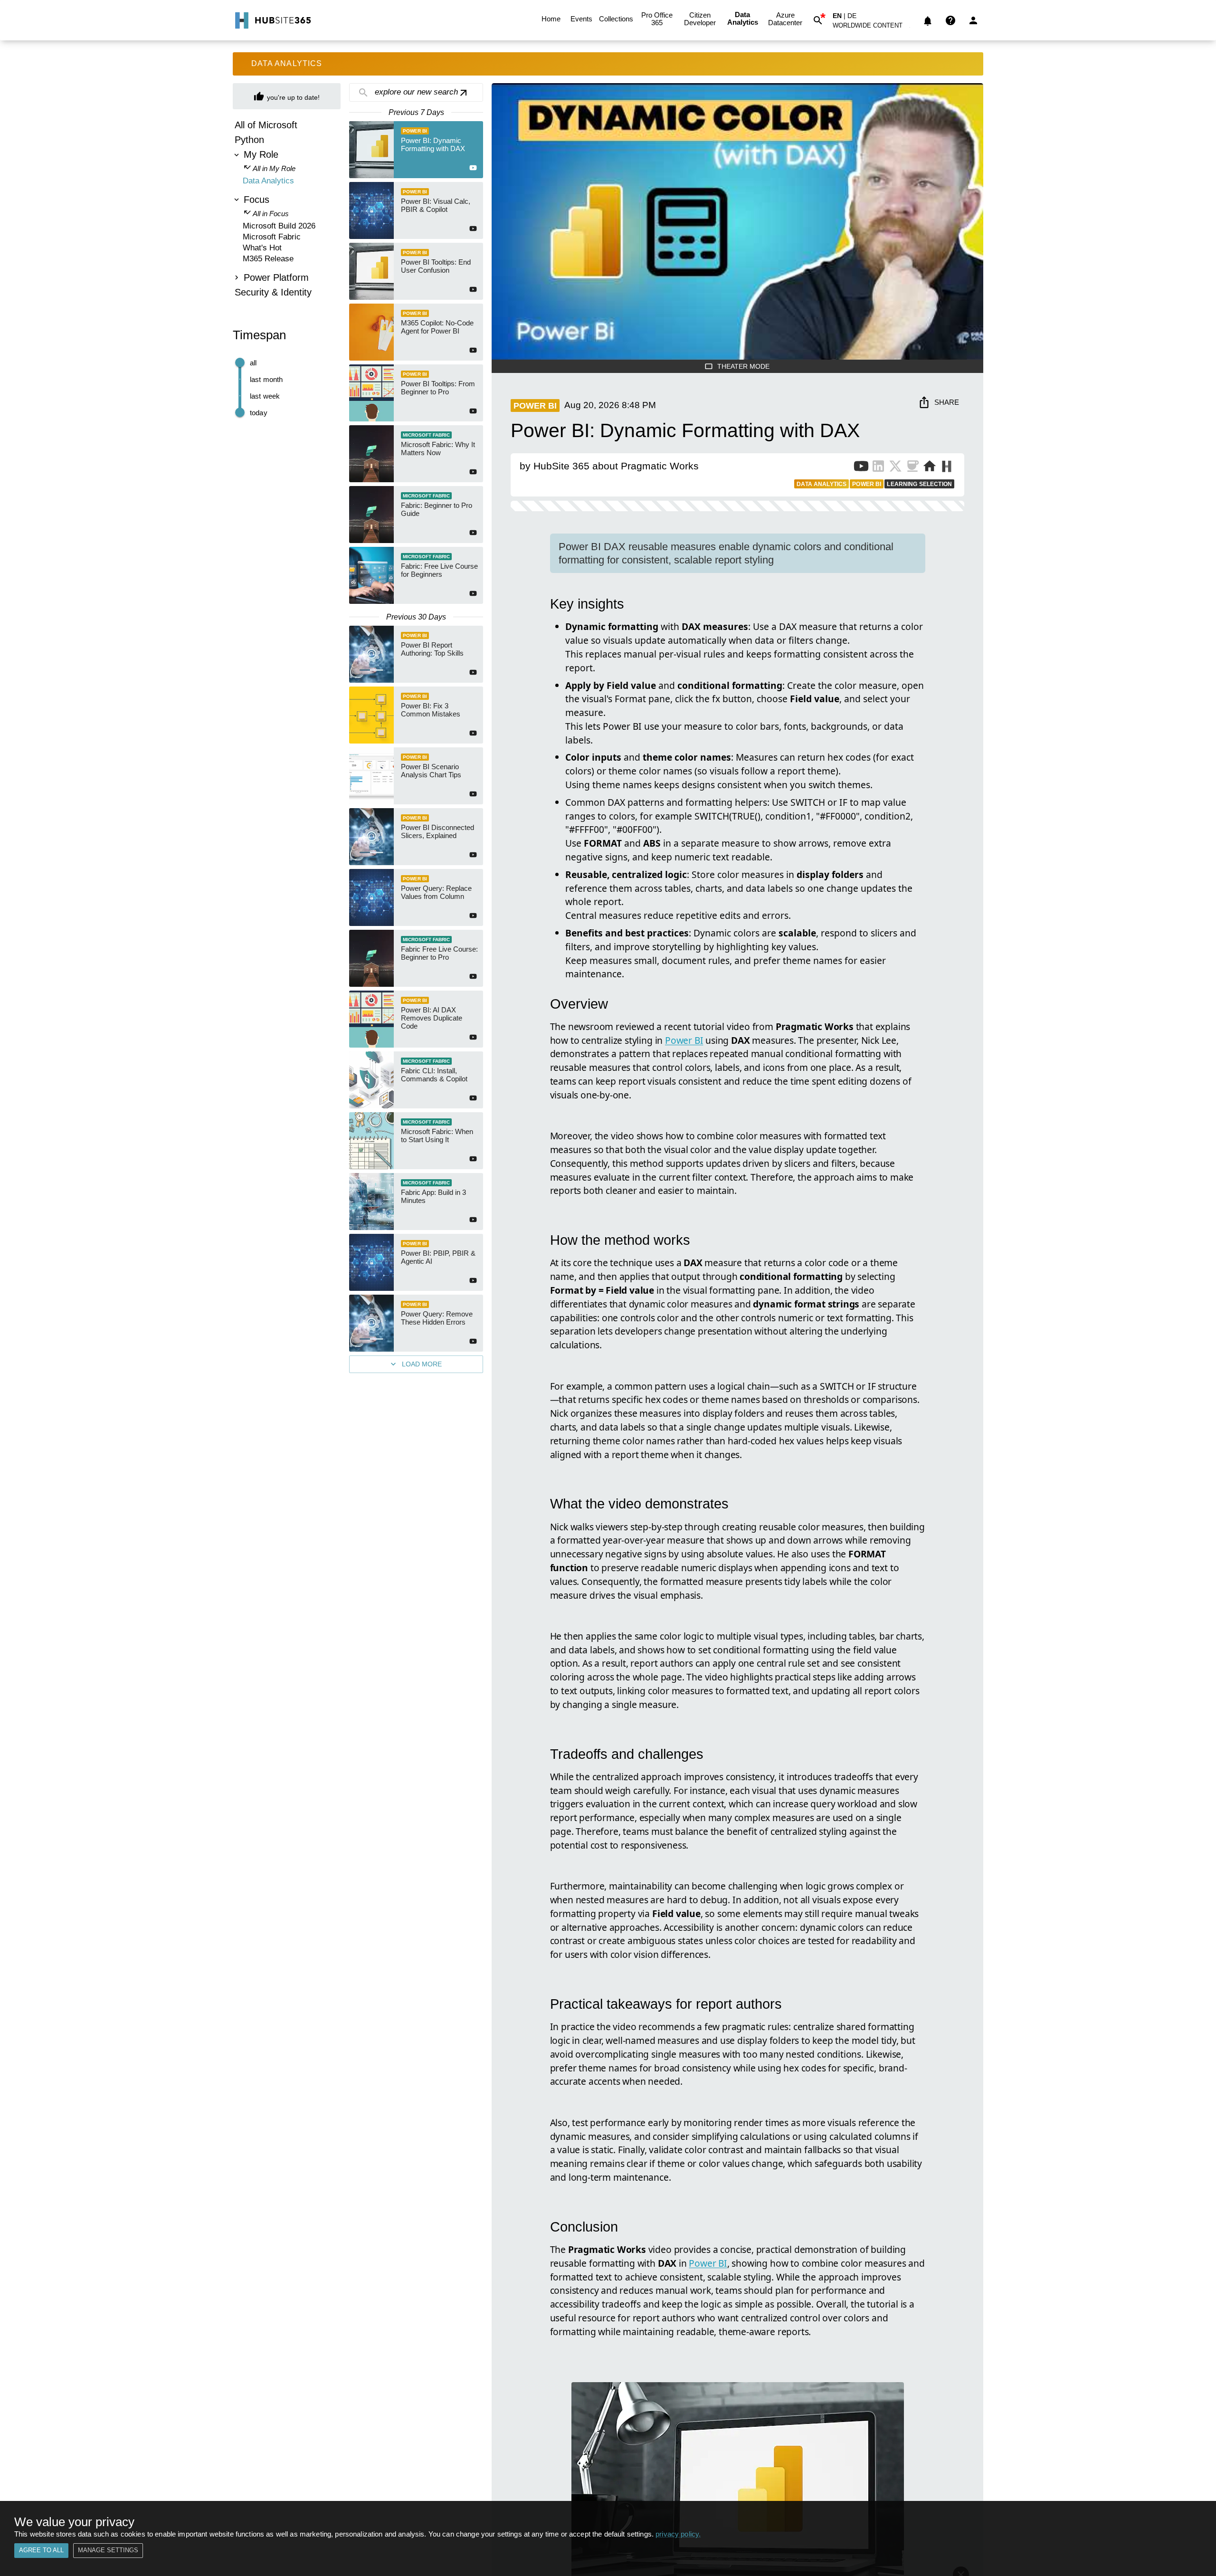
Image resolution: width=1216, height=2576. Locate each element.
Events (581, 19)
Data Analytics (743, 18)
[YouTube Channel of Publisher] (861, 468)
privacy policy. (678, 2534)
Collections (616, 19)
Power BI (684, 1040)
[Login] (973, 20)
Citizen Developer (700, 19)
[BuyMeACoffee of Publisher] (912, 468)
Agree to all (41, 2550)
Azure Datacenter (785, 19)
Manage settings (108, 2550)
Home (551, 19)
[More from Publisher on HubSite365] (946, 467)
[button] (873, 27)
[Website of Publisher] (930, 468)
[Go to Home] (272, 20)
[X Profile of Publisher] (895, 468)
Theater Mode (743, 366)
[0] (928, 20)
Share (947, 402)
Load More (422, 1364)
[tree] (287, 210)
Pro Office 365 (657, 19)
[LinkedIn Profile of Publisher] (878, 468)
